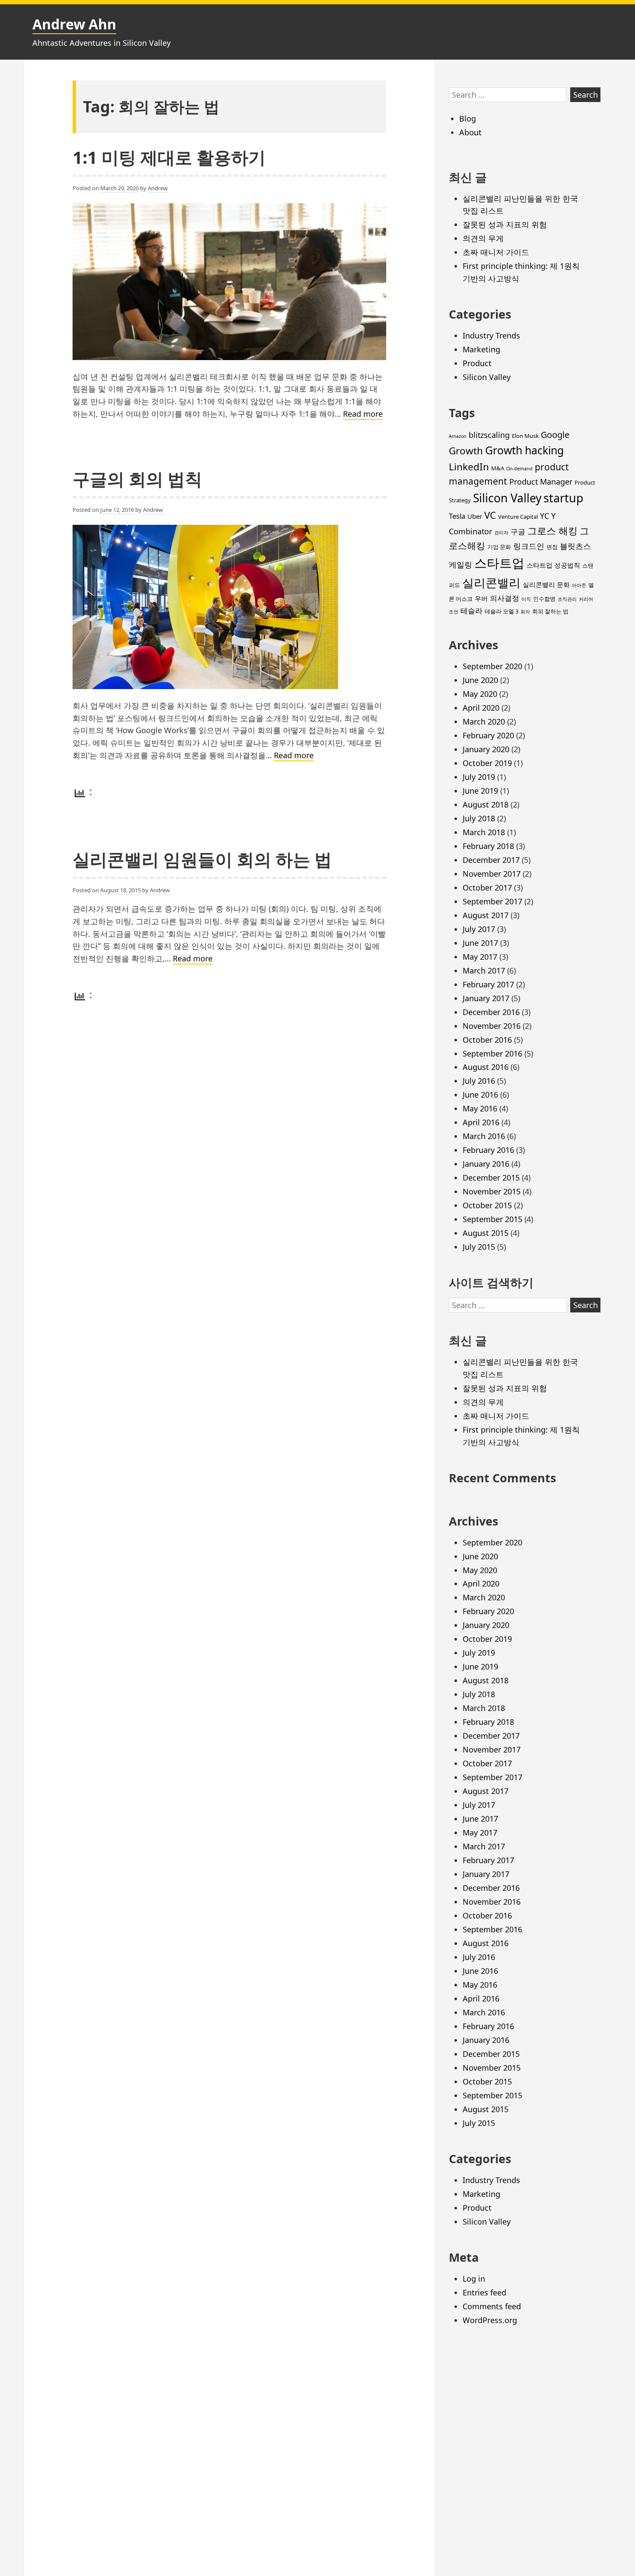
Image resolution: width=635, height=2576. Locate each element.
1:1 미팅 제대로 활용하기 (169, 157)
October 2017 (487, 887)
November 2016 (492, 1026)
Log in (474, 2279)
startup (563, 498)
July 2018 (479, 818)
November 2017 (492, 874)
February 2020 (488, 735)
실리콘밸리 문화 (546, 584)
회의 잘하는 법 (550, 611)
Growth (466, 451)
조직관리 (567, 599)
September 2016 (492, 1053)
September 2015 (492, 1219)
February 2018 (488, 846)
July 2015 (479, 1247)
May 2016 (480, 1108)
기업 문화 (499, 547)
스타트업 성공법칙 (553, 565)
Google (555, 435)
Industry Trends (491, 335)
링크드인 (529, 546)
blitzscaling (489, 435)
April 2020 (481, 708)
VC (490, 515)
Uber (475, 516)
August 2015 (486, 1233)
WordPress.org (490, 2320)
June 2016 (480, 1095)
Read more (363, 414)
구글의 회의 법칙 (137, 479)
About (470, 132)
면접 (552, 547)
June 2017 (480, 943)
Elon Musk (525, 436)
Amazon (458, 436)
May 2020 (480, 694)
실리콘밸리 (491, 583)
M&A (498, 468)
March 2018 (484, 832)
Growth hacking (524, 450)
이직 (526, 599)
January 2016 (486, 1164)
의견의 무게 (483, 238)
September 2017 (492, 901)
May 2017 (480, 957)
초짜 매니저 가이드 (496, 252)
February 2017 (488, 984)
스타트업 (499, 563)
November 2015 (492, 1191)
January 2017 (486, 998)
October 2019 (487, 763)
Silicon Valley (487, 377)
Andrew (158, 188)
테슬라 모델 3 (502, 611)
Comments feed (492, 2306)
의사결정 (505, 598)
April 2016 (481, 1122)
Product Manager (541, 482)
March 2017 (484, 970)
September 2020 (492, 666)
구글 (518, 531)
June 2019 (480, 791)
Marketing (481, 349)
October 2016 (487, 1040)
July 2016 (479, 1081)
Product (477, 363)
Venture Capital (518, 517)
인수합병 (544, 599)
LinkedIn (469, 467)
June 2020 (480, 680)
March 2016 (484, 1136)
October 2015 (487, 1205)
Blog (468, 118)
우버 (481, 598)
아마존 (579, 585)
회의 (525, 612)
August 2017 (486, 915)
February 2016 (488, 1150)
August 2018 (486, 804)
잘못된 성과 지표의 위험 (505, 224)
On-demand (519, 469)
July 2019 (479, 777)
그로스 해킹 (552, 531)
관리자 (501, 533)
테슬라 (471, 611)
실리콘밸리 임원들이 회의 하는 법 (202, 859)
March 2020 (484, 721)
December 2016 (491, 1012)
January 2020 (486, 749)
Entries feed (484, 2292)
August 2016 (486, 1067)
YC (545, 516)
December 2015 (491, 1178)
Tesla (457, 516)
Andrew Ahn (74, 24)
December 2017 (491, 860)
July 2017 (479, 929)
